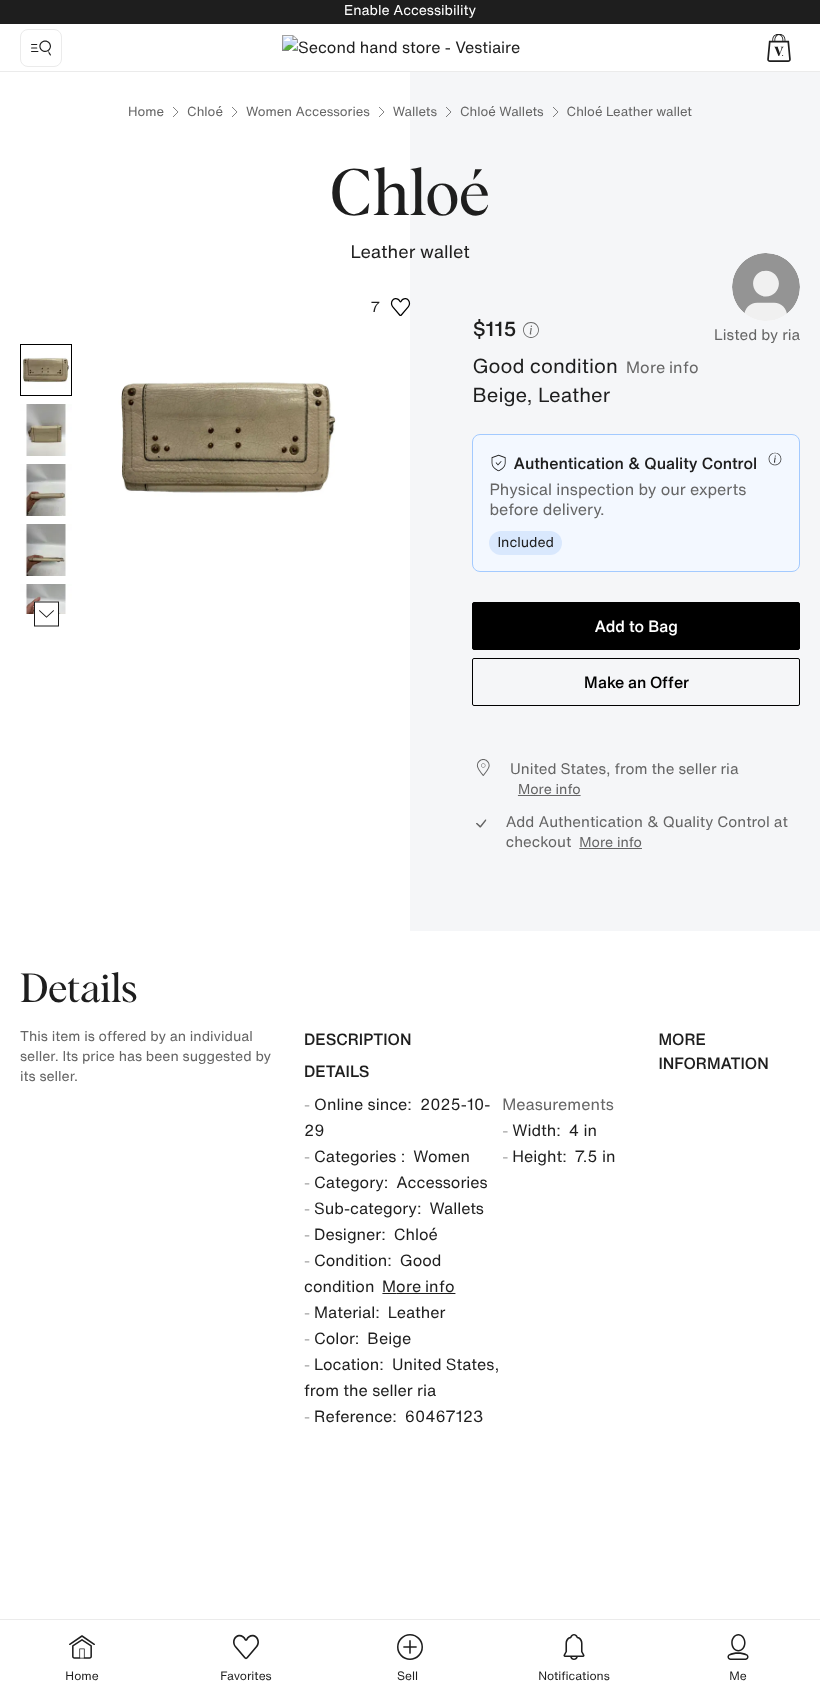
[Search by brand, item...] (41, 48)
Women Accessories (308, 111)
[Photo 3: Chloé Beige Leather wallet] (46, 490)
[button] (779, 48)
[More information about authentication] (775, 459)
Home (146, 111)
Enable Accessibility (410, 10)
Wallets (415, 111)
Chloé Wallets (502, 111)
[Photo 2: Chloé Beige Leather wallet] (46, 430)
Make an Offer (636, 682)
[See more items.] (46, 614)
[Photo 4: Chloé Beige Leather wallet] (46, 550)
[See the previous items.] (46, 344)
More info (662, 367)
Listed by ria (757, 335)
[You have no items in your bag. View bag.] (779, 48)
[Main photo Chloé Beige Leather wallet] (46, 370)
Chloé (205, 111)
